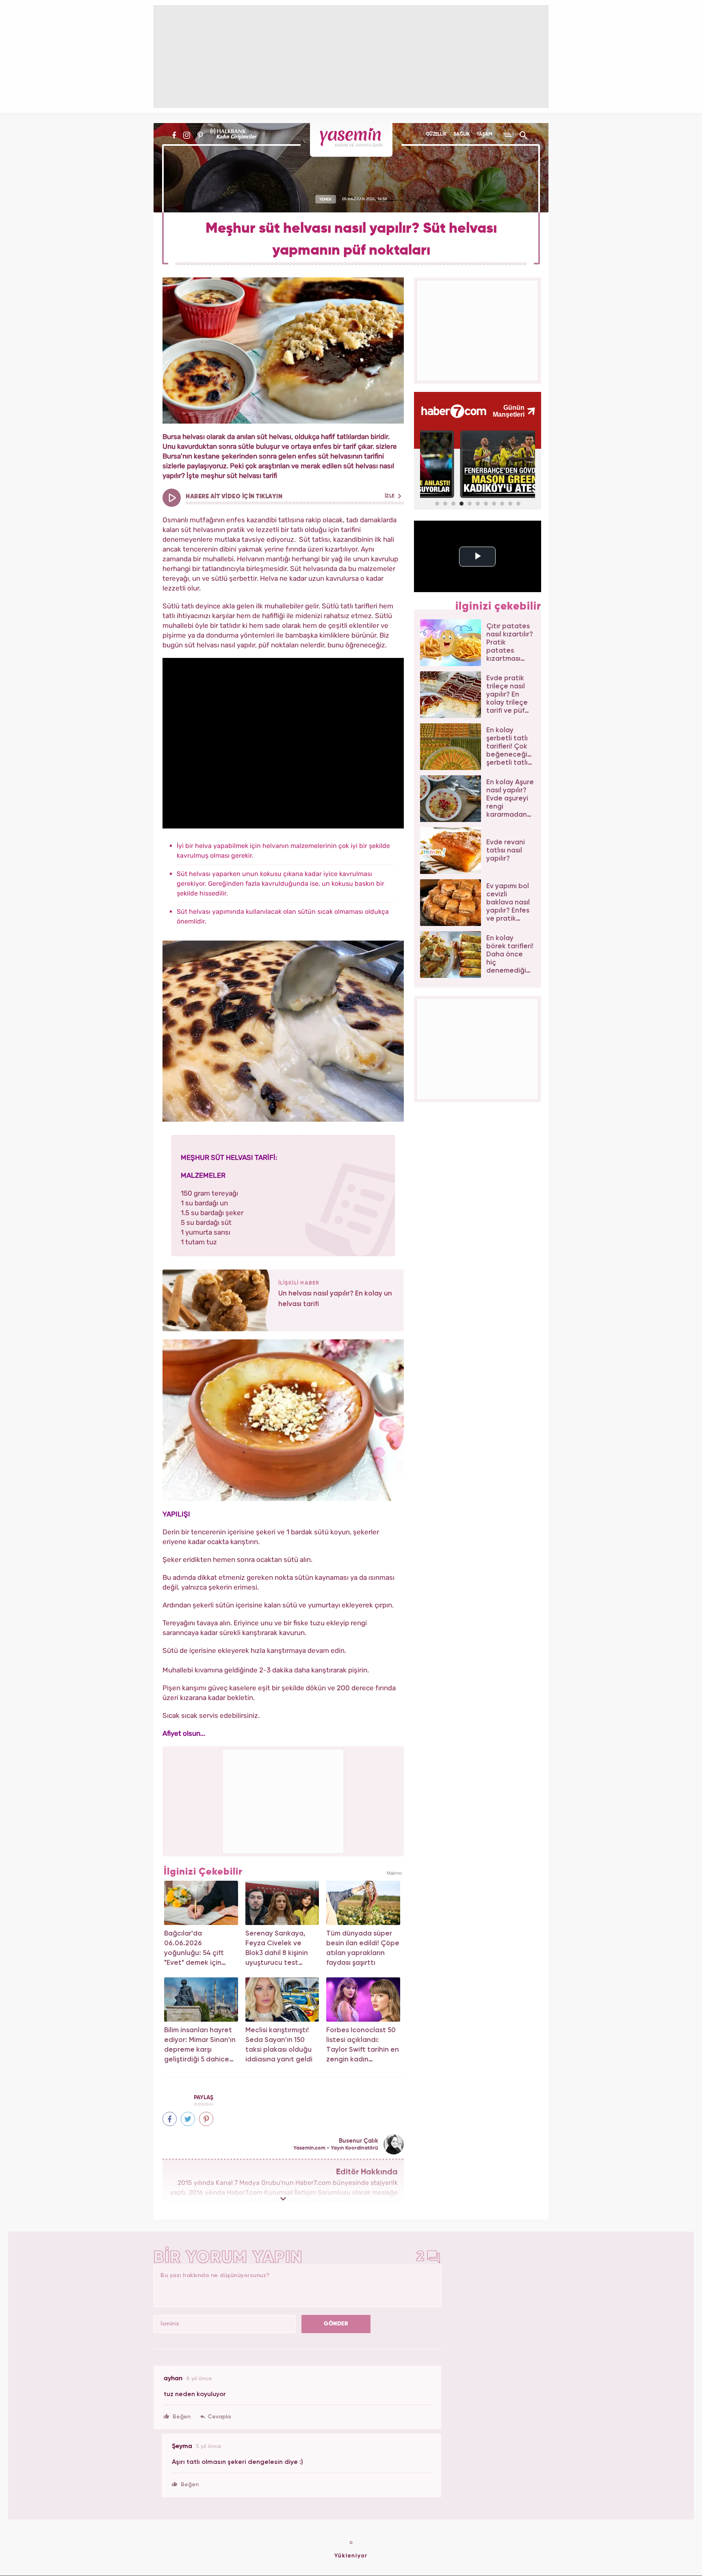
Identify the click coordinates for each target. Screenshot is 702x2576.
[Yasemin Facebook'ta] (174, 135)
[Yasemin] (351, 140)
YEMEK (325, 199)
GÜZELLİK (436, 134)
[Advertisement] (284, 1800)
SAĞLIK (461, 134)
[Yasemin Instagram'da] (187, 135)
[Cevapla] (216, 2417)
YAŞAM (484, 134)
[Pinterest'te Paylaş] (206, 2119)
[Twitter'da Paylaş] (188, 2119)
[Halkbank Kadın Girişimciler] (232, 135)
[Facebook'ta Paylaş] (170, 2119)
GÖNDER (336, 2324)
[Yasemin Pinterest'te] (200, 135)
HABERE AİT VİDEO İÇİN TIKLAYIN (291, 496)
